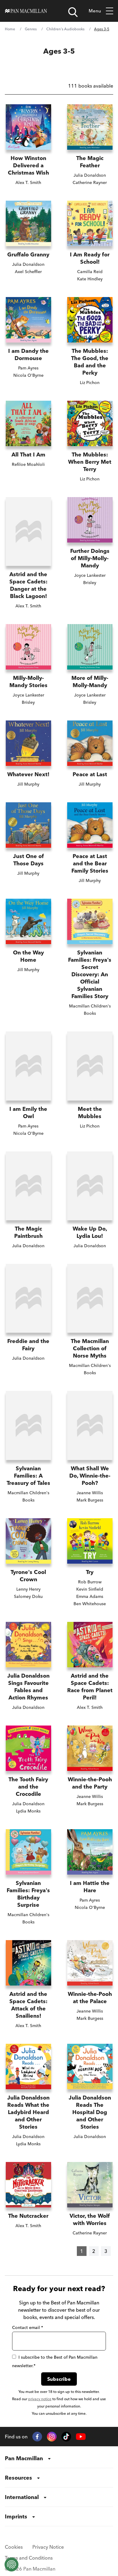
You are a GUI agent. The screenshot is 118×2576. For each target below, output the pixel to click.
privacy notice (40, 2399)
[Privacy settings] (11, 2564)
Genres (31, 29)
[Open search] (73, 12)
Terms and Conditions (29, 2558)
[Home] (26, 11)
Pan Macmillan (24, 2458)
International (22, 2497)
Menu (95, 11)
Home (10, 29)
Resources (18, 2478)
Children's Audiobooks (65, 29)
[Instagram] (52, 2437)
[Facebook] (37, 2437)
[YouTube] (81, 2437)
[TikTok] (66, 2437)
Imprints (16, 2516)
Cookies (14, 2547)
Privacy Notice (48, 2547)
